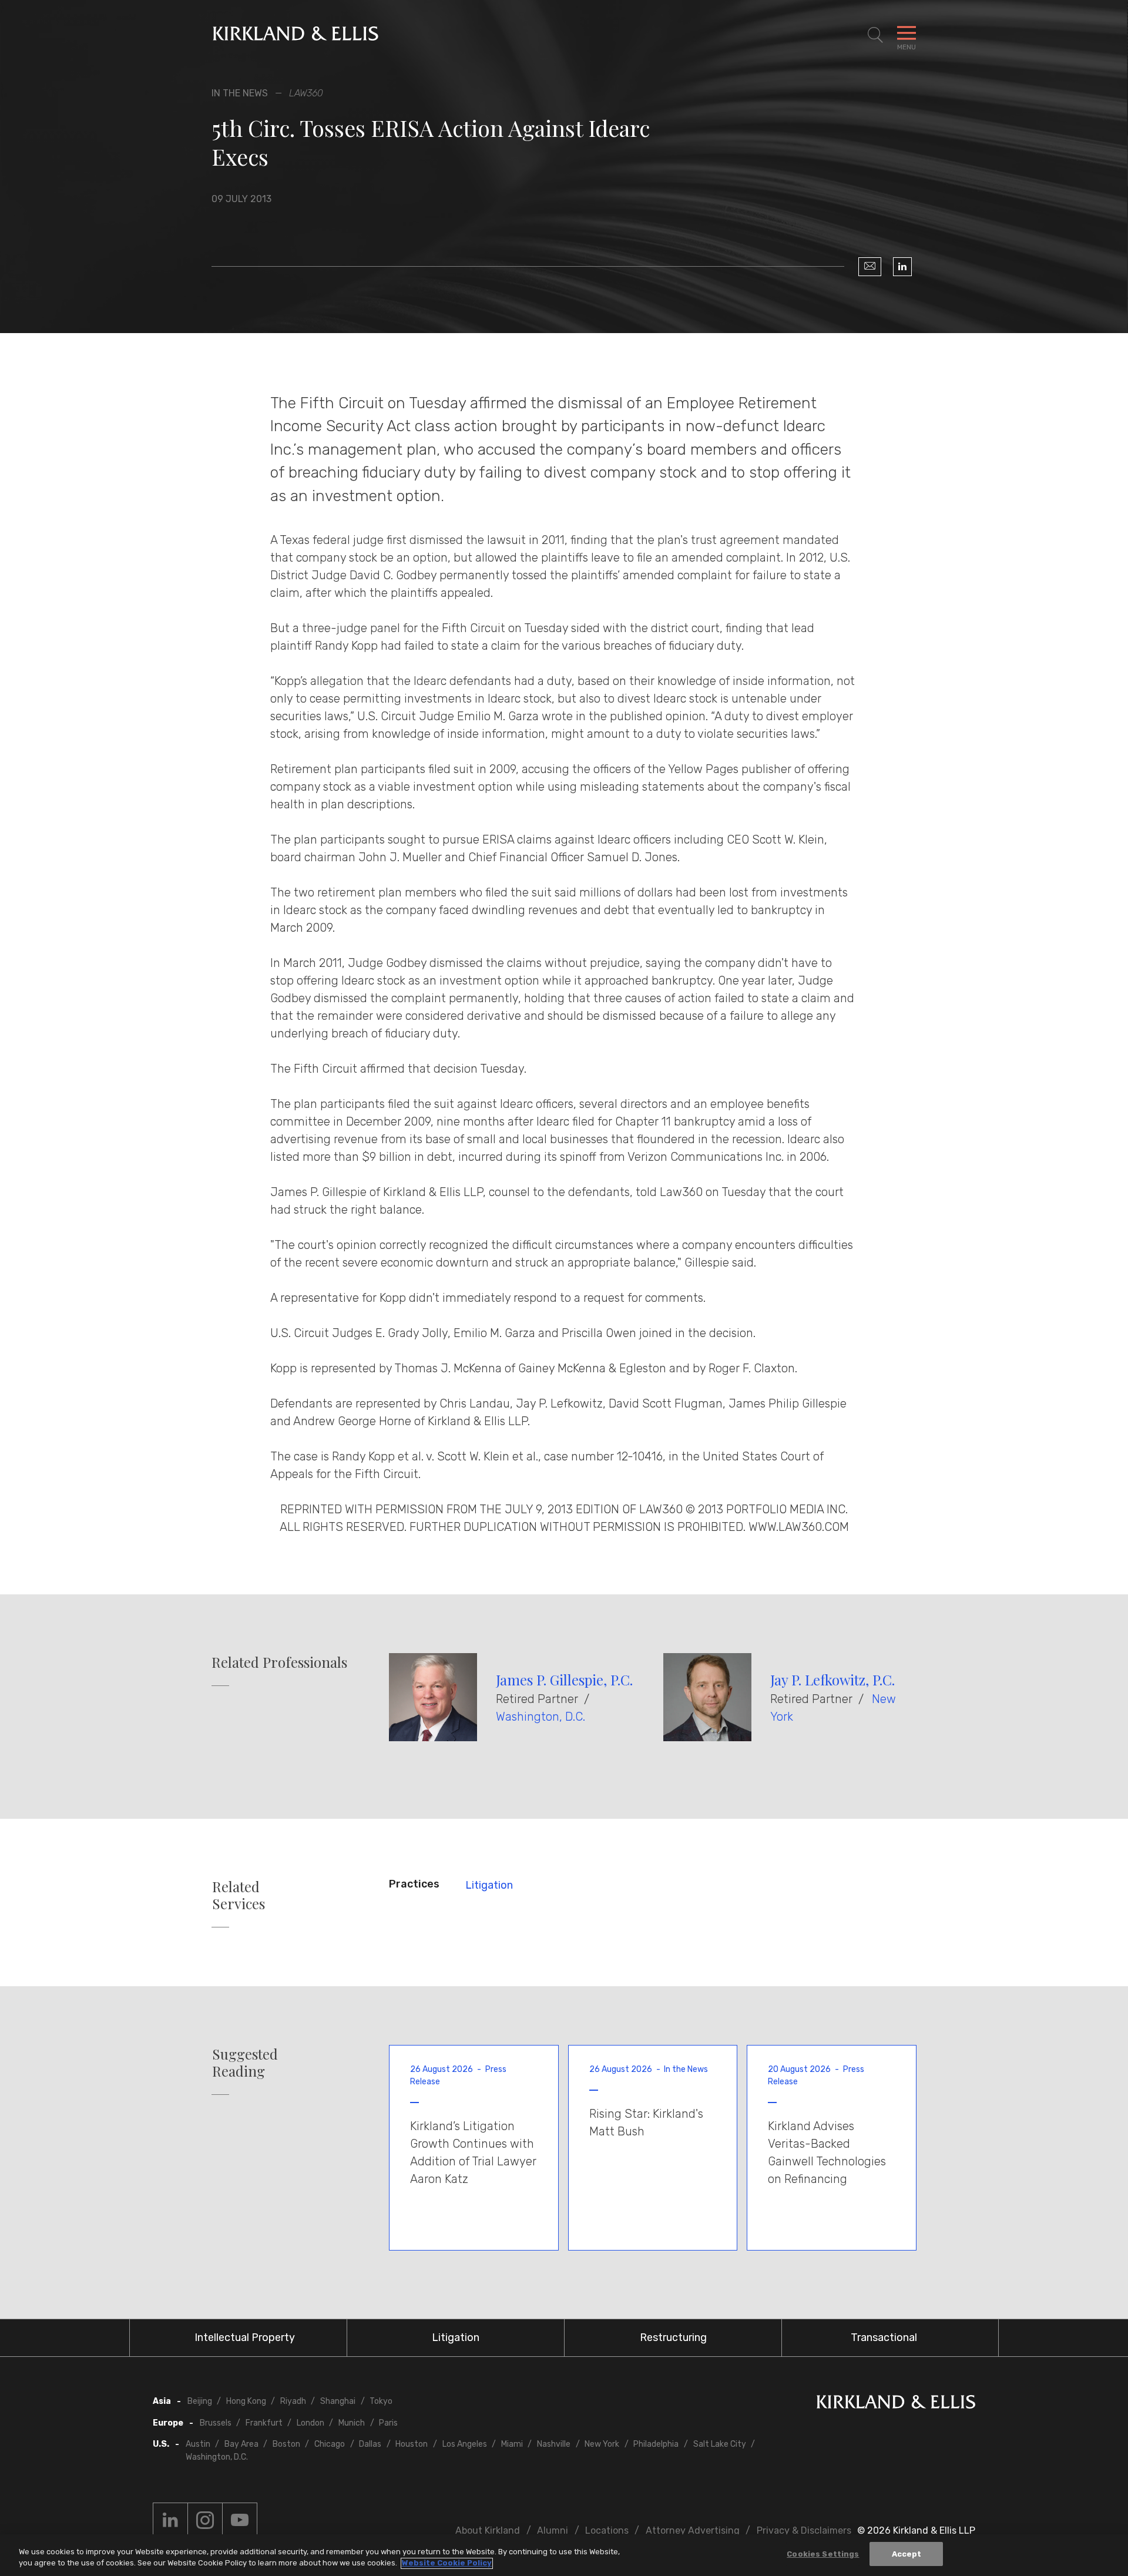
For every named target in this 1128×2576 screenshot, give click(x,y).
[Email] (870, 267)
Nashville (554, 2444)
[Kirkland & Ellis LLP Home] (896, 2404)
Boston (286, 2444)
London (310, 2423)
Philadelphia (656, 2444)
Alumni (553, 2530)
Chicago (330, 2444)
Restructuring (673, 2337)
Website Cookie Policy (447, 2563)
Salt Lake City (720, 2444)
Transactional (884, 2337)
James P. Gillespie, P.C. (564, 1680)
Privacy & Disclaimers (804, 2530)
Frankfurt (264, 2423)
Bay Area (241, 2444)
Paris (388, 2423)
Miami (512, 2444)
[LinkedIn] (902, 267)
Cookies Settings (823, 2554)
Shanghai (338, 2401)
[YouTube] (240, 2520)
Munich (352, 2423)
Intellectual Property (245, 2337)
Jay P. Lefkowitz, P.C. (832, 1680)
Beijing (200, 2401)
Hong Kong (246, 2401)
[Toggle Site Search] (875, 35)
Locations (607, 2530)
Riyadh (293, 2401)
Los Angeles (465, 2444)
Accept (907, 2554)
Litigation (489, 1885)
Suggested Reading (245, 2063)
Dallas (370, 2444)
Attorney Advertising (693, 2530)
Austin (198, 2444)
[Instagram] (205, 2520)
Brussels (216, 2423)
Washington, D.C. (540, 1717)
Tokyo (381, 2401)
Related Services (239, 1895)
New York (602, 2444)
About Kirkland (488, 2530)
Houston (412, 2444)
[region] (564, 2555)
